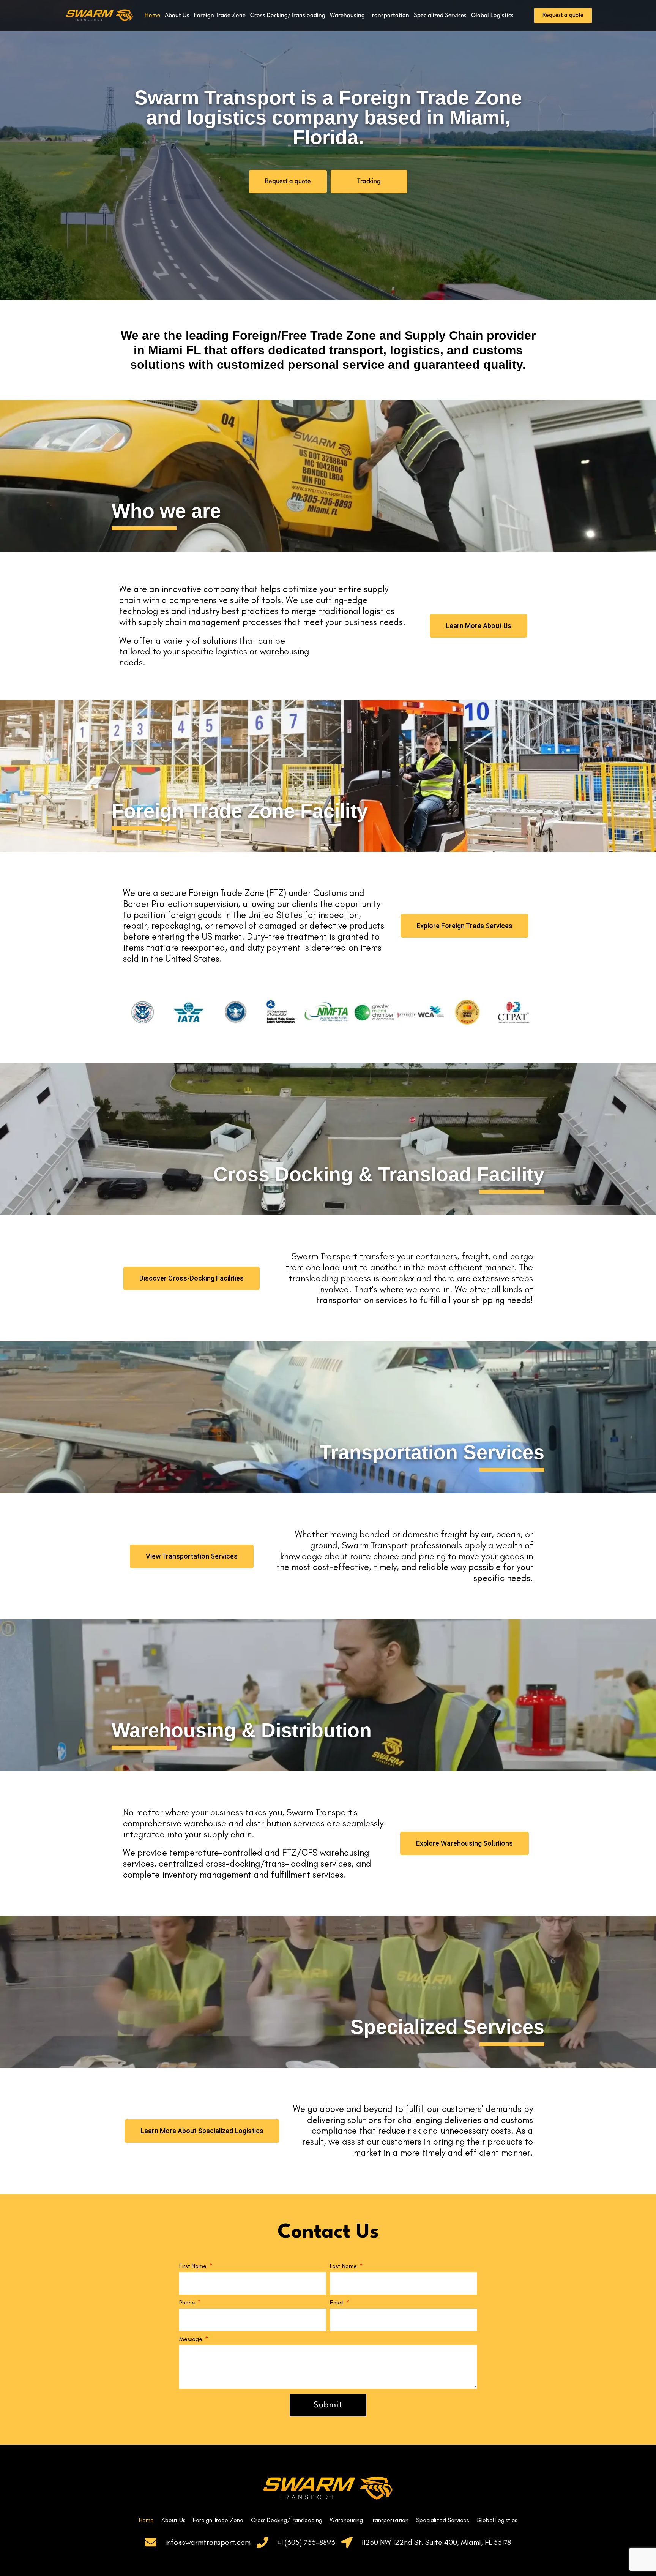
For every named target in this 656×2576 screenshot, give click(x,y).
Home (152, 16)
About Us (177, 16)
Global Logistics (492, 16)
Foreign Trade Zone (220, 16)
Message (192, 2339)
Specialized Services (440, 16)
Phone (188, 2303)
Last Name (344, 2266)
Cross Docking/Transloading (288, 16)
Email (337, 2303)
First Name (194, 2266)
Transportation (389, 16)
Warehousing (347, 16)
